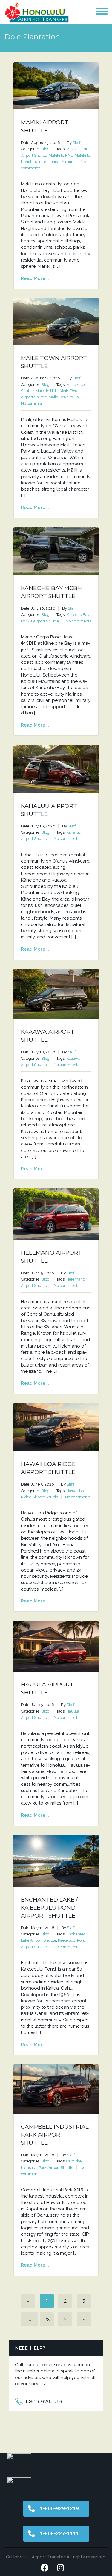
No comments (34, 404)
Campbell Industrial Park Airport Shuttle (55, 2135)
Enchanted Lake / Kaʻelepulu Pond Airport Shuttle (49, 1908)
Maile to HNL (47, 391)
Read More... (35, 278)
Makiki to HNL (61, 155)
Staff (77, 143)
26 (47, 2319)
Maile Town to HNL (65, 397)
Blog (45, 149)
